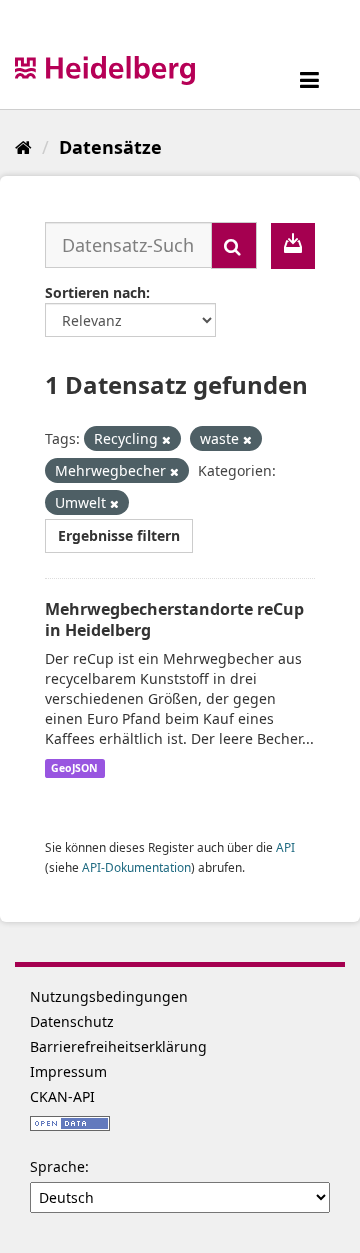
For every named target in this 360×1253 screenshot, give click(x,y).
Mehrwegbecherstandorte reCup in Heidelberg (174, 619)
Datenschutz (72, 1021)
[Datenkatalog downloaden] (293, 246)
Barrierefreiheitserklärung (118, 1046)
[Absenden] (234, 245)
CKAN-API (62, 1096)
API (285, 847)
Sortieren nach (95, 292)
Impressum (68, 1071)
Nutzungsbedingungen (109, 996)
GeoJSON (74, 768)
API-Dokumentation (136, 867)
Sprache (57, 1166)
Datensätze (110, 147)
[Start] (23, 147)
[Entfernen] (166, 439)
